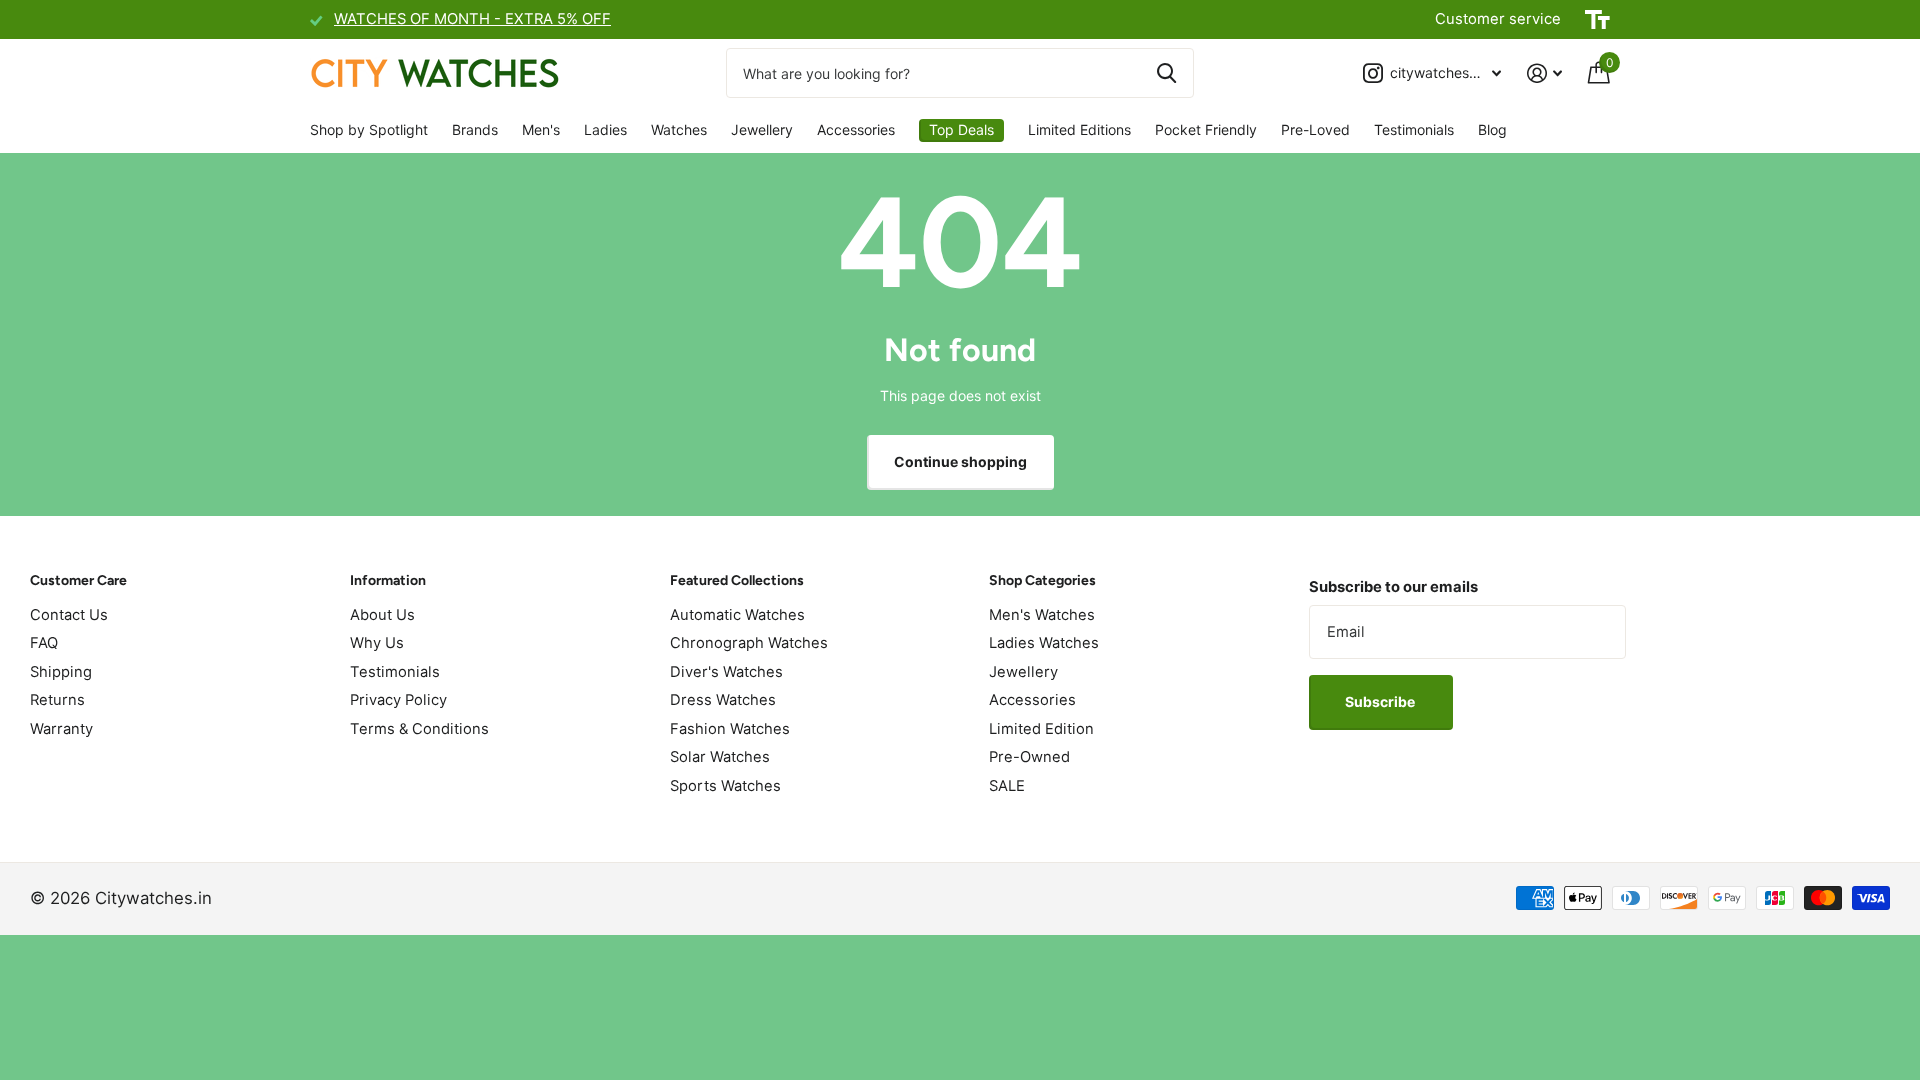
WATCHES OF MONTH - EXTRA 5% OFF (472, 19)
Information (388, 580)
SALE (1007, 786)
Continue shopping (960, 461)
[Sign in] (1544, 73)
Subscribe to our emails (1393, 587)
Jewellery (762, 129)
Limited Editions (1079, 129)
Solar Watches (720, 757)
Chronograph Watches (749, 643)
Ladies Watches (1044, 643)
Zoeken (1166, 73)
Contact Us (69, 615)
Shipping (61, 672)
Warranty (61, 729)
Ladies (605, 129)
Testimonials (1414, 129)
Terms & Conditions (419, 729)
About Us (382, 615)
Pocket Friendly (1206, 129)
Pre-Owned (1029, 757)
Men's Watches (1042, 615)
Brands (475, 129)
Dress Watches (723, 700)
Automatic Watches (737, 615)
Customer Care (78, 580)
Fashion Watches (730, 729)
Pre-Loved (1315, 129)
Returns (57, 700)
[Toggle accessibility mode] (1597, 20)
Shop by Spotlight (369, 129)
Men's (541, 129)
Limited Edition (1041, 729)
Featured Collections (737, 580)
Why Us (377, 643)
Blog (1492, 129)
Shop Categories (1042, 580)
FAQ (44, 643)
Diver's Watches (726, 672)
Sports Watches (725, 786)
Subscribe (1381, 701)
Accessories (856, 129)
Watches (679, 129)
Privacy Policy (398, 700)
